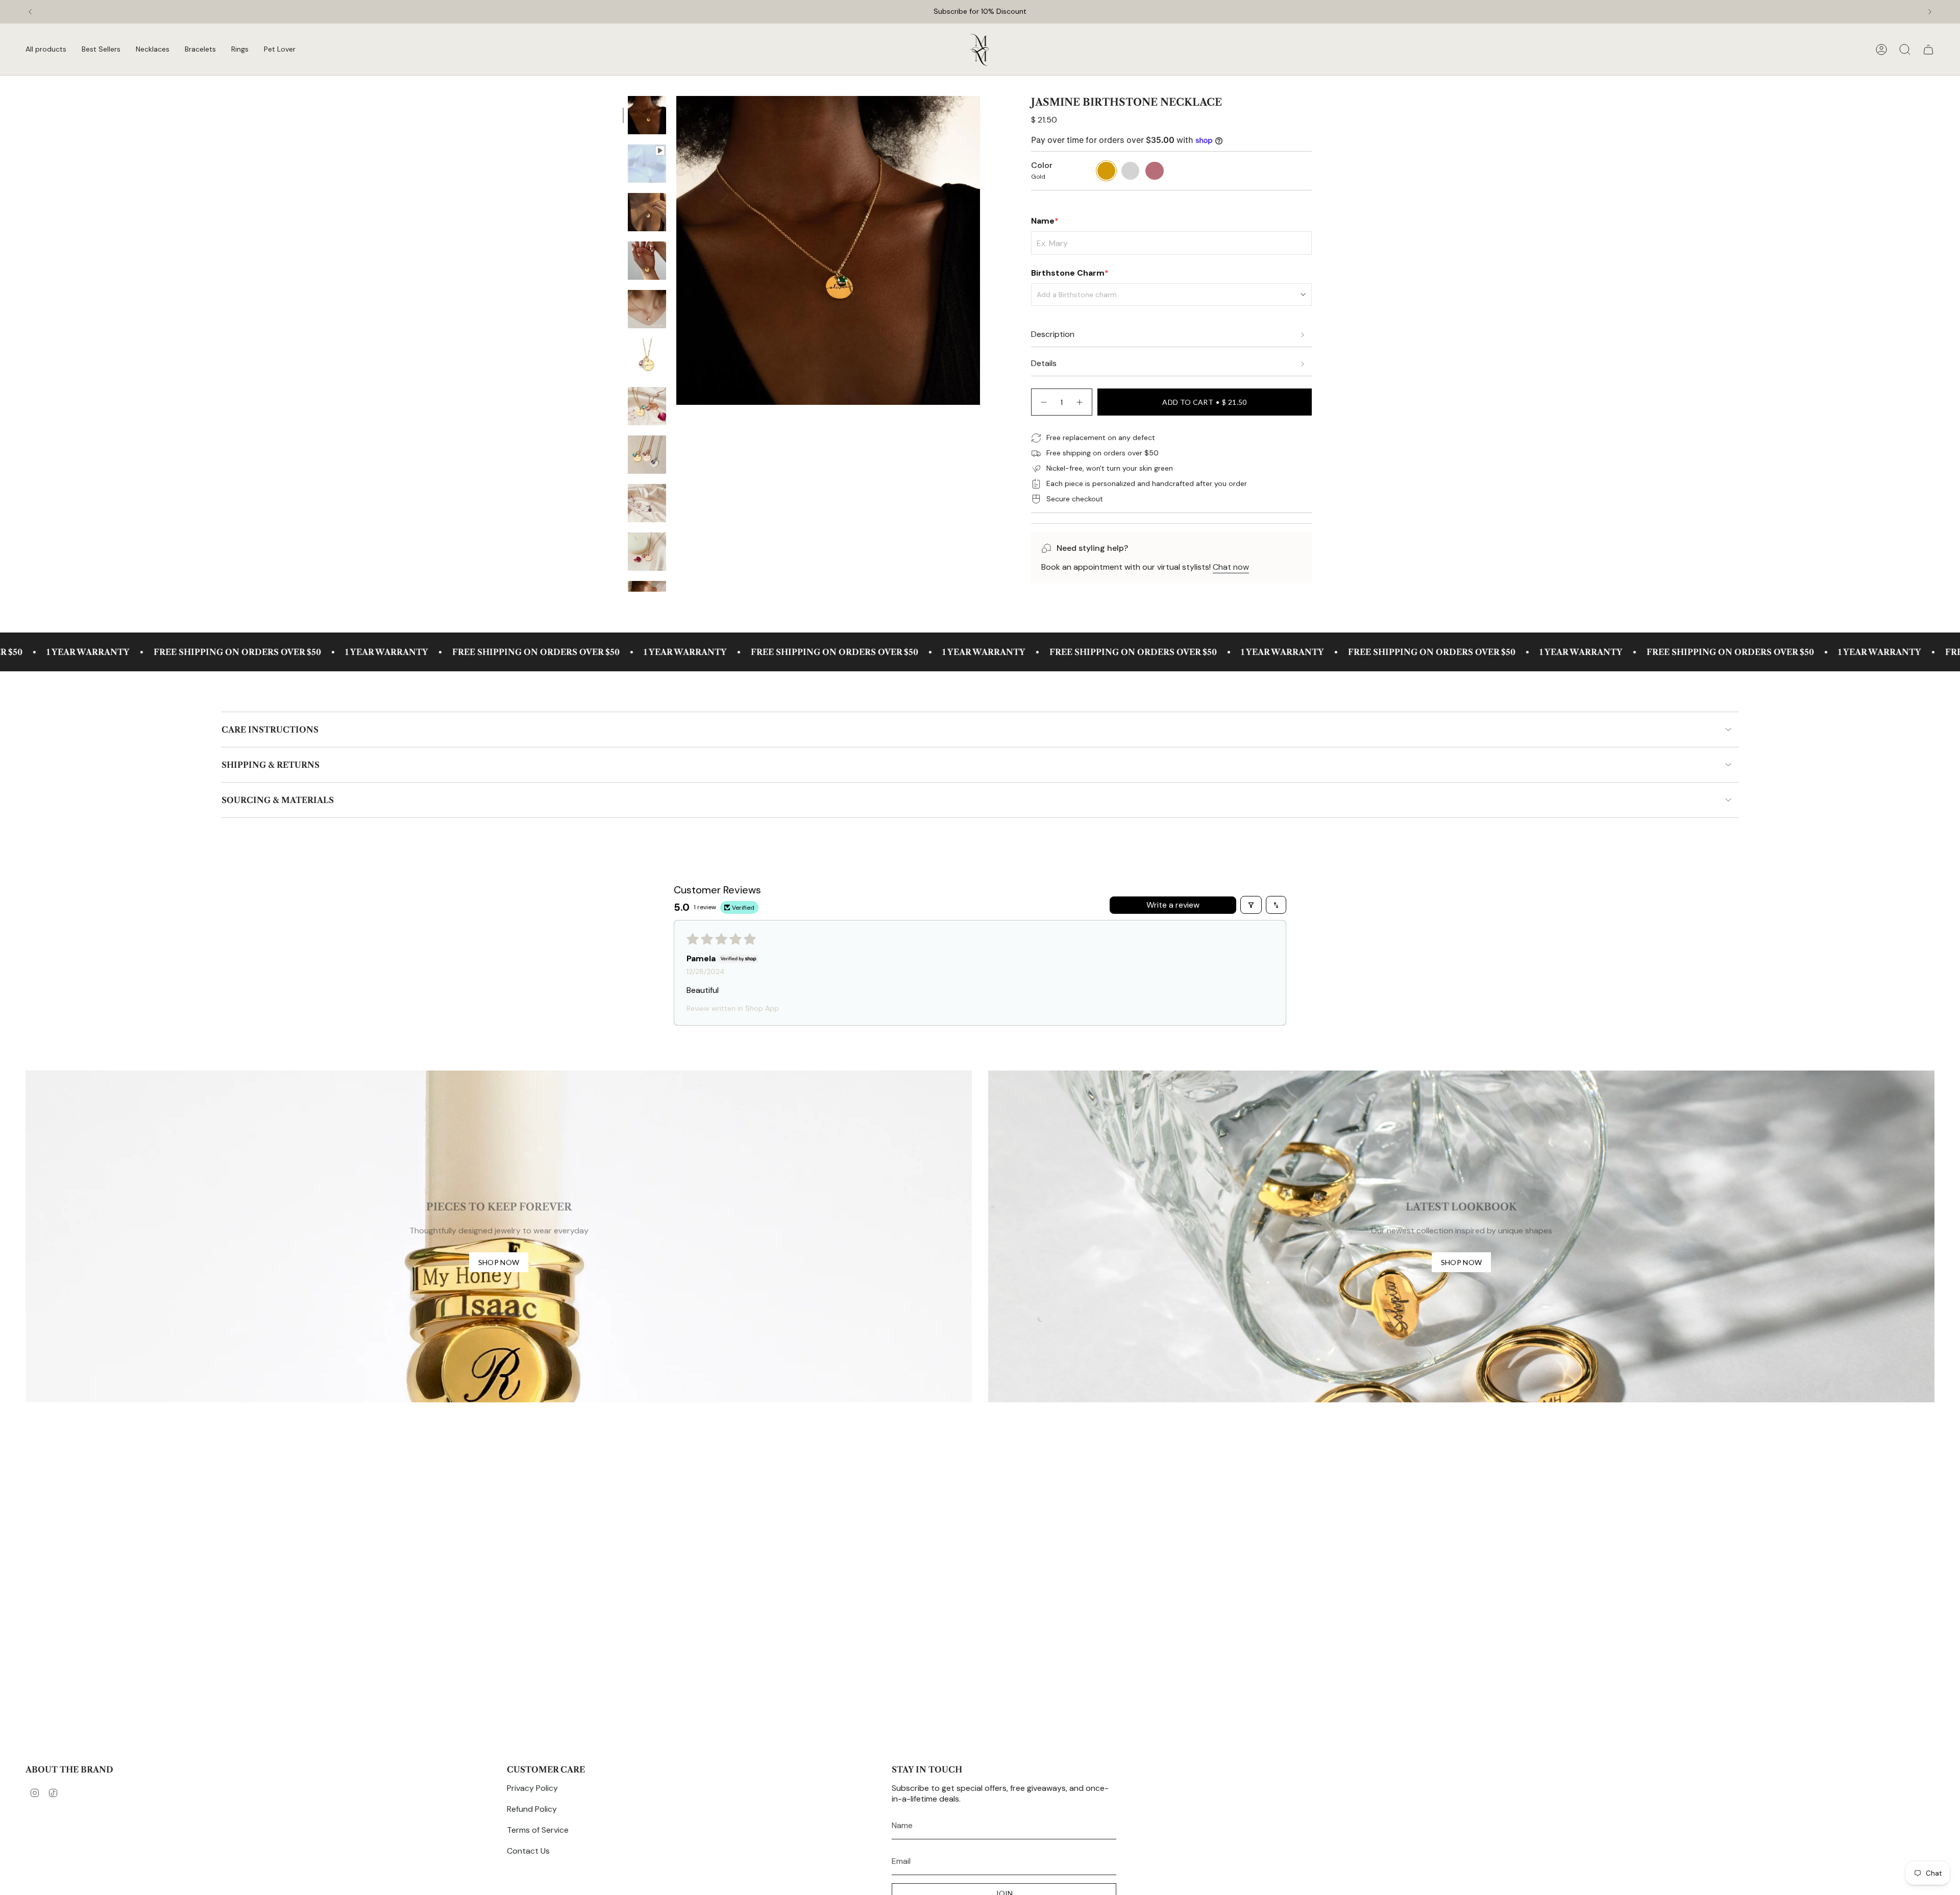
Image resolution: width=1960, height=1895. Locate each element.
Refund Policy (532, 1809)
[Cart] (1928, 50)
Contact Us (528, 1851)
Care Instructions (270, 730)
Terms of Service (538, 1830)
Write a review (1173, 905)
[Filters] (1251, 905)
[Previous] (30, 12)
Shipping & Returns (271, 765)
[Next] (1930, 12)
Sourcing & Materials (278, 800)
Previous (676, 251)
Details (1044, 363)
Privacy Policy (532, 1788)
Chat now (1231, 567)
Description (1053, 334)
